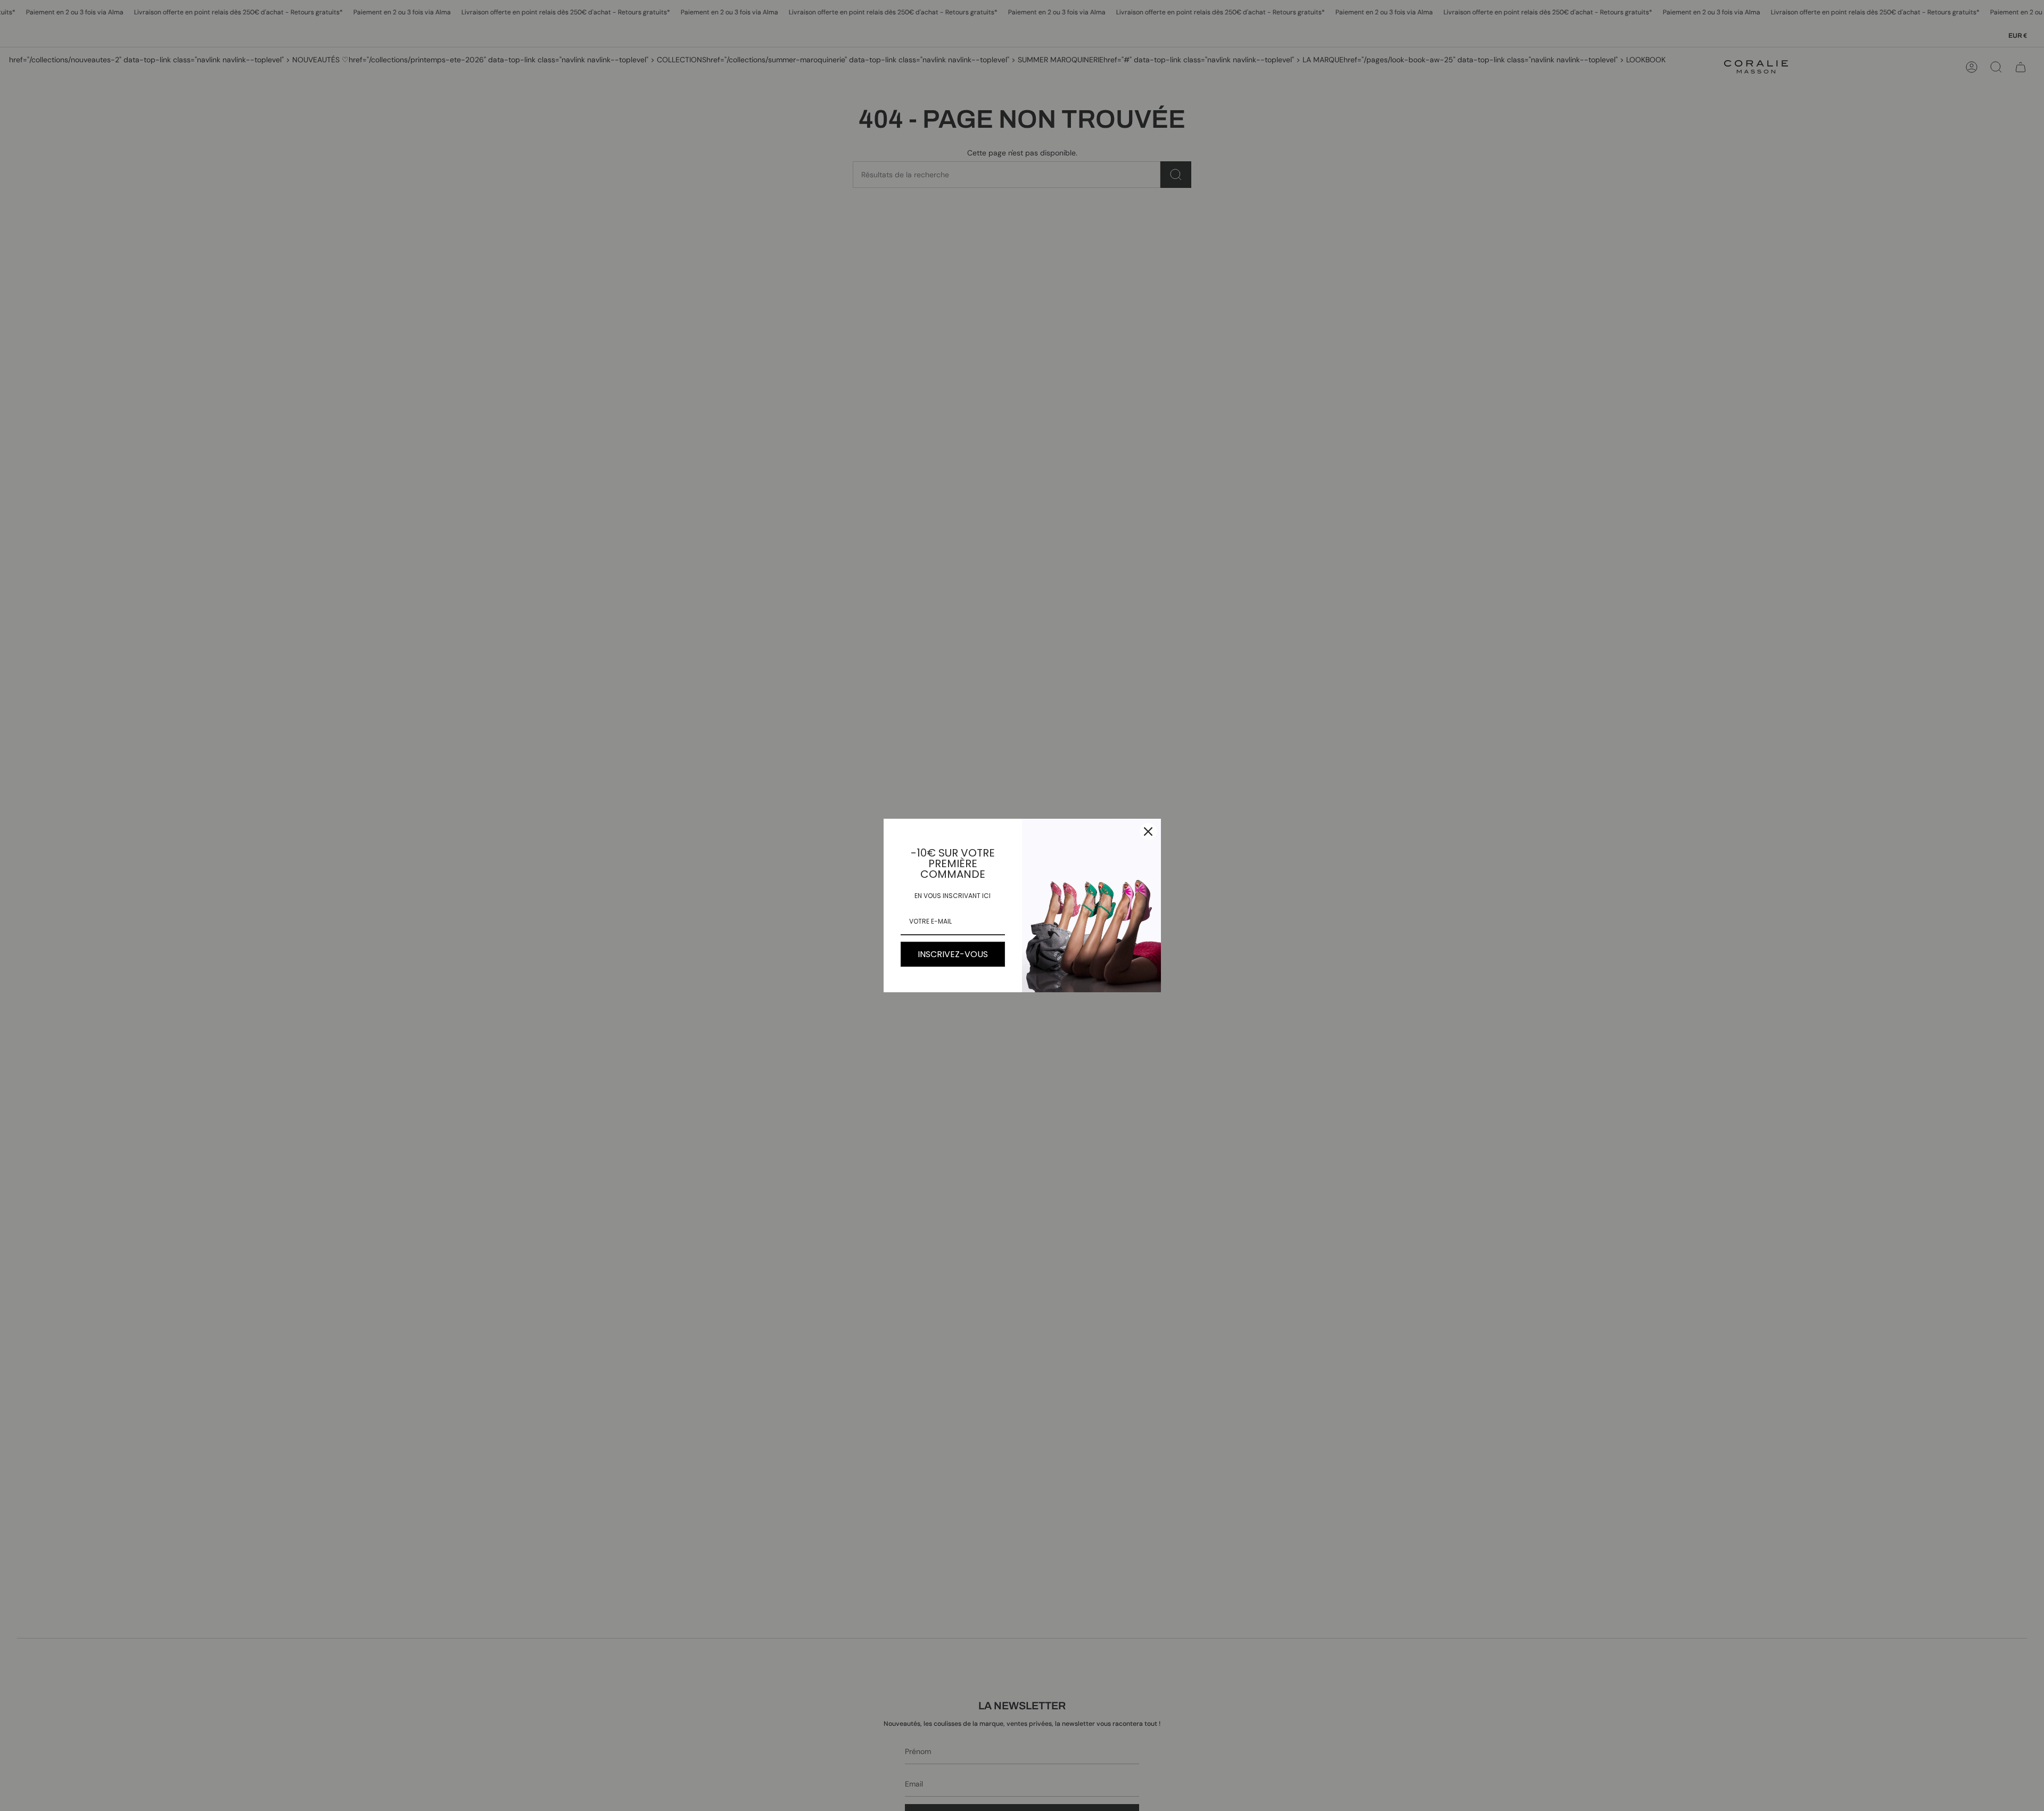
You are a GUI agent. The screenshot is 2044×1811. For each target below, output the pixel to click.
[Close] (1148, 832)
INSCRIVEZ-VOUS (953, 954)
